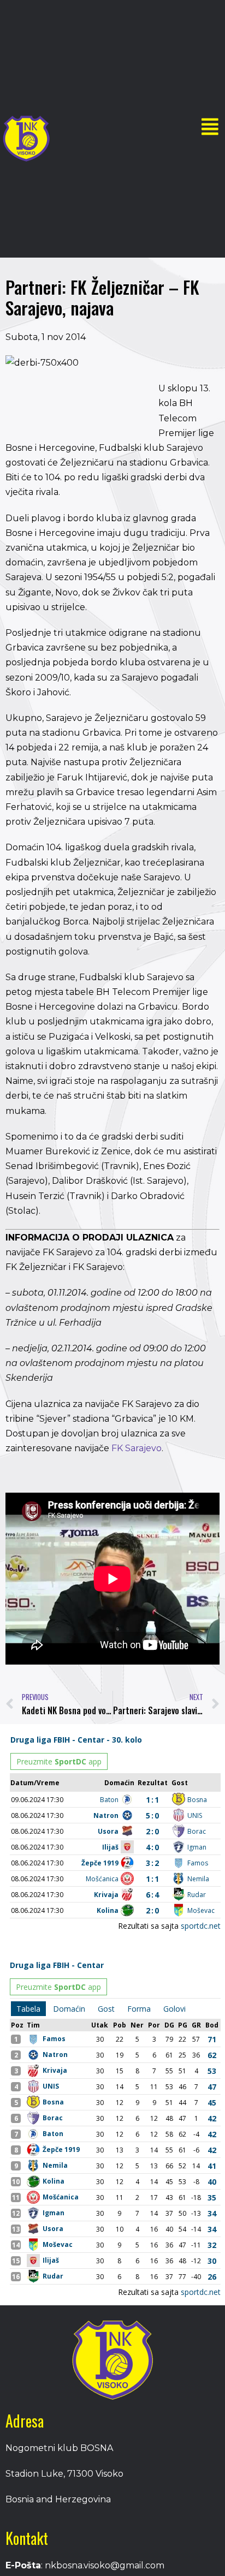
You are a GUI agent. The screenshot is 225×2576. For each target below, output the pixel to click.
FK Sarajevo (137, 1448)
